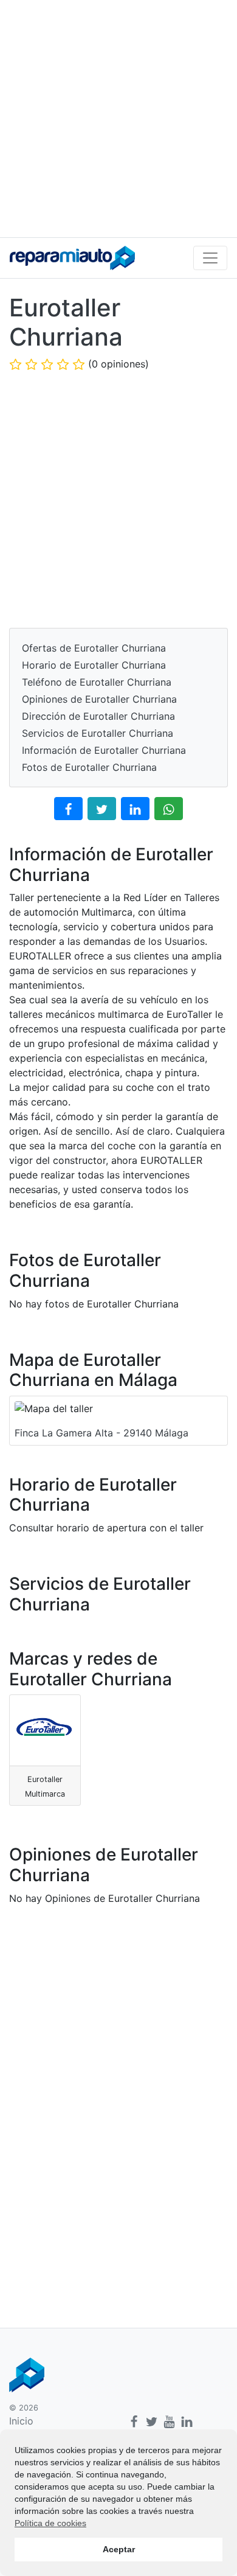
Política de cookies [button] (50, 2523)
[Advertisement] (118, 119)
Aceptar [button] (119, 2549)
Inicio (21, 2421)
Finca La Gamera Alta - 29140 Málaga (101, 1433)
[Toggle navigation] (210, 258)
